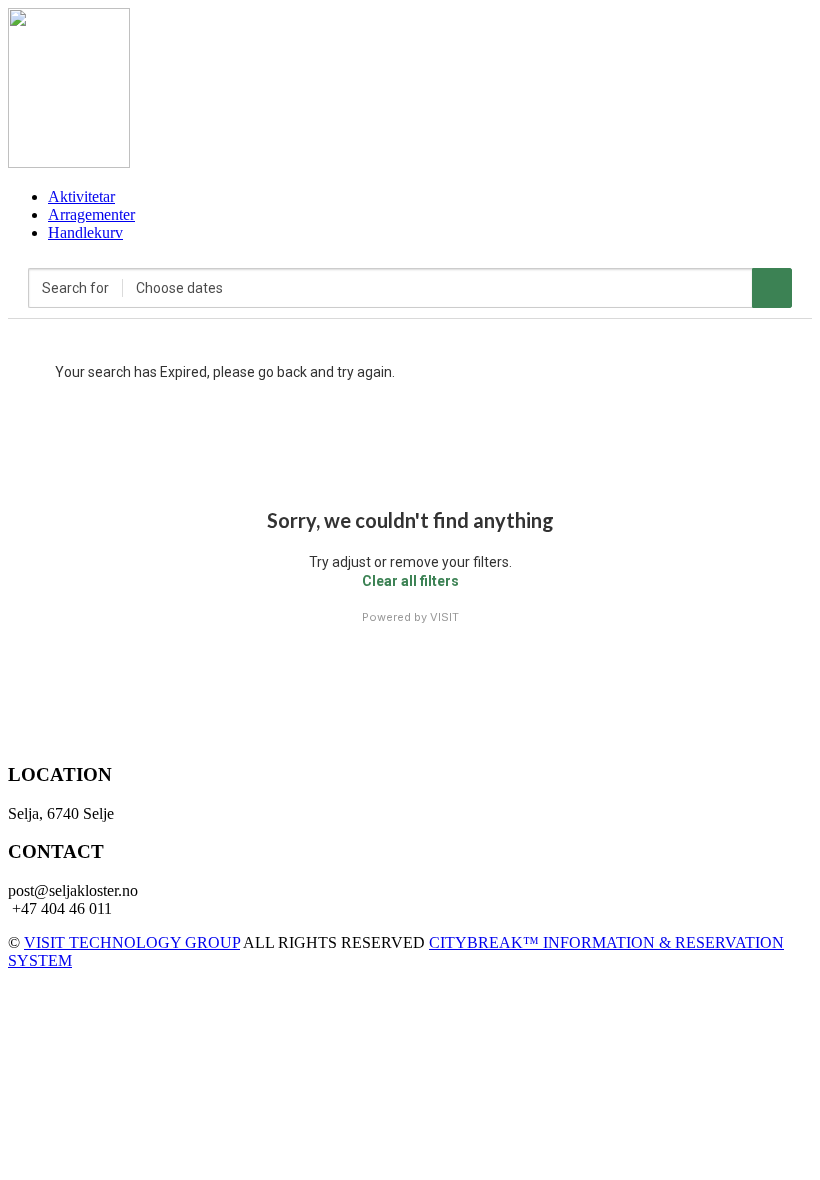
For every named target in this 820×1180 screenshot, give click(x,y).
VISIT (444, 617)
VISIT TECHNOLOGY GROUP (132, 942)
